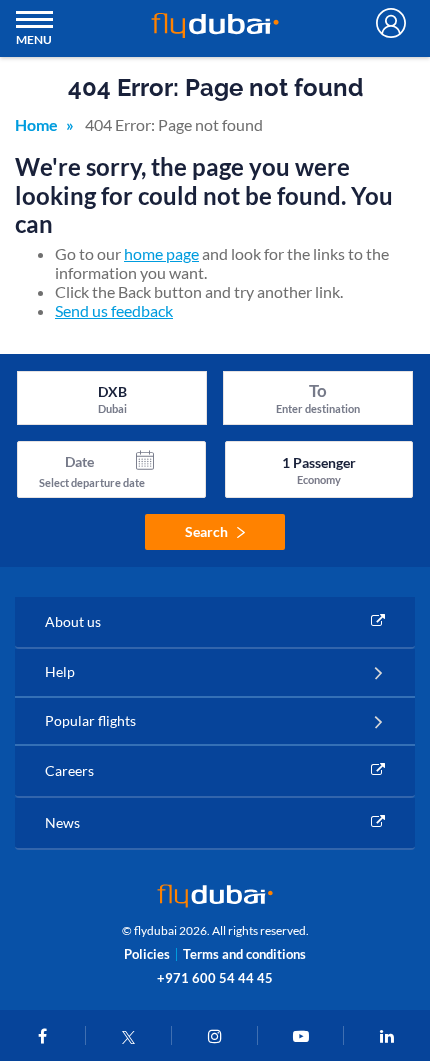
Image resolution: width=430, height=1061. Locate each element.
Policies (147, 954)
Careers (69, 770)
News (62, 822)
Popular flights (90, 720)
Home (36, 124)
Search (206, 531)
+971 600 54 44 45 (215, 978)
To (318, 390)
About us (73, 621)
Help (60, 671)
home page (161, 253)
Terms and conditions (244, 954)
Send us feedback (114, 310)
